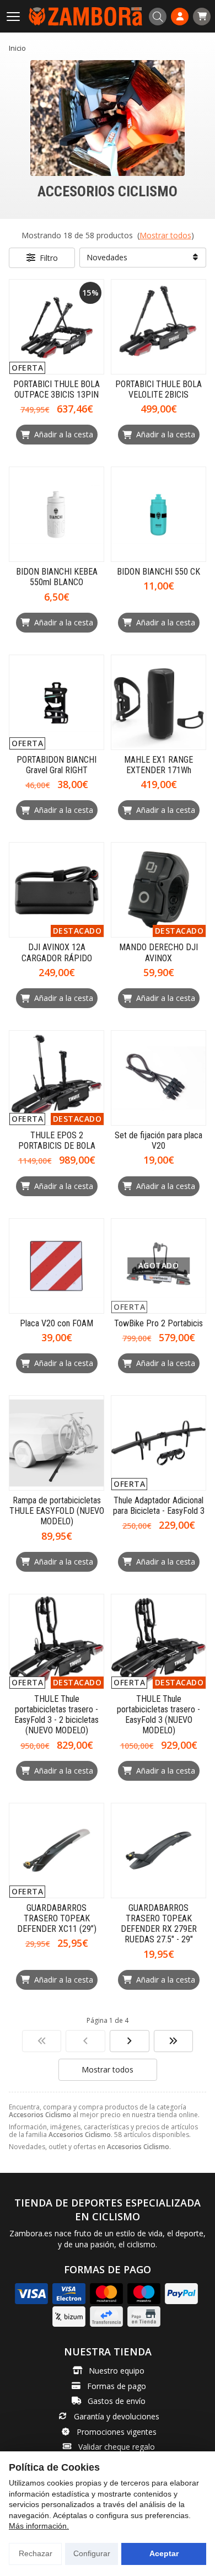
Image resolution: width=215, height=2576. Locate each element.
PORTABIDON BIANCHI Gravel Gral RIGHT (57, 765)
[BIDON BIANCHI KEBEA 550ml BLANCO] (57, 514)
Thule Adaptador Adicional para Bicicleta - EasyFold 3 (159, 1506)
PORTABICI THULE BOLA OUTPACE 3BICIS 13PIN (57, 389)
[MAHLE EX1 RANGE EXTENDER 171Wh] (158, 702)
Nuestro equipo (117, 2371)
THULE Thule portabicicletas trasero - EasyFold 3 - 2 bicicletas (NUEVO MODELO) (57, 1715)
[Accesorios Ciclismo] (42, 2041)
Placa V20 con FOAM (57, 1323)
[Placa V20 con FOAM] (57, 1266)
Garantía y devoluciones (117, 2416)
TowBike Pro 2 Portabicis (158, 1323)
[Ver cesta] (202, 17)
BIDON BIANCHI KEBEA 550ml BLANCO (57, 577)
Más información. (39, 2526)
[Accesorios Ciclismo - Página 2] (130, 2041)
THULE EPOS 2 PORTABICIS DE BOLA (57, 1140)
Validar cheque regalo (117, 2447)
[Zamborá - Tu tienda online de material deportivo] (85, 16)
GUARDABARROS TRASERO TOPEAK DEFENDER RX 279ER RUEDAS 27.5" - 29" (159, 1924)
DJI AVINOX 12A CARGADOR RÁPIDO (57, 952)
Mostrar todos (165, 235)
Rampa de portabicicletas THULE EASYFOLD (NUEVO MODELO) (57, 1511)
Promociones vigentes (117, 2432)
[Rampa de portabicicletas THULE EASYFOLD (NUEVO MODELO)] (57, 1443)
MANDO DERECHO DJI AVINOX (158, 952)
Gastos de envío (117, 2401)
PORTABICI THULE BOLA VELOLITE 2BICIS (158, 389)
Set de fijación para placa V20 (158, 1140)
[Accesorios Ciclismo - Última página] (174, 2041)
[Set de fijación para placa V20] (158, 1078)
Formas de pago (117, 2386)
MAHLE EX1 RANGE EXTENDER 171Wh (158, 765)
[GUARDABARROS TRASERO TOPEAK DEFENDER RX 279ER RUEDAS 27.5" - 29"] (158, 1851)
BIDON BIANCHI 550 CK (158, 572)
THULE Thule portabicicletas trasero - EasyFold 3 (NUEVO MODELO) (158, 1715)
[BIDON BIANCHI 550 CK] (158, 514)
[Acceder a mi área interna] (180, 17)
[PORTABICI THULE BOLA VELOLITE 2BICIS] (158, 327)
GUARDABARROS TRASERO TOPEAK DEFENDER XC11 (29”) (57, 1918)
